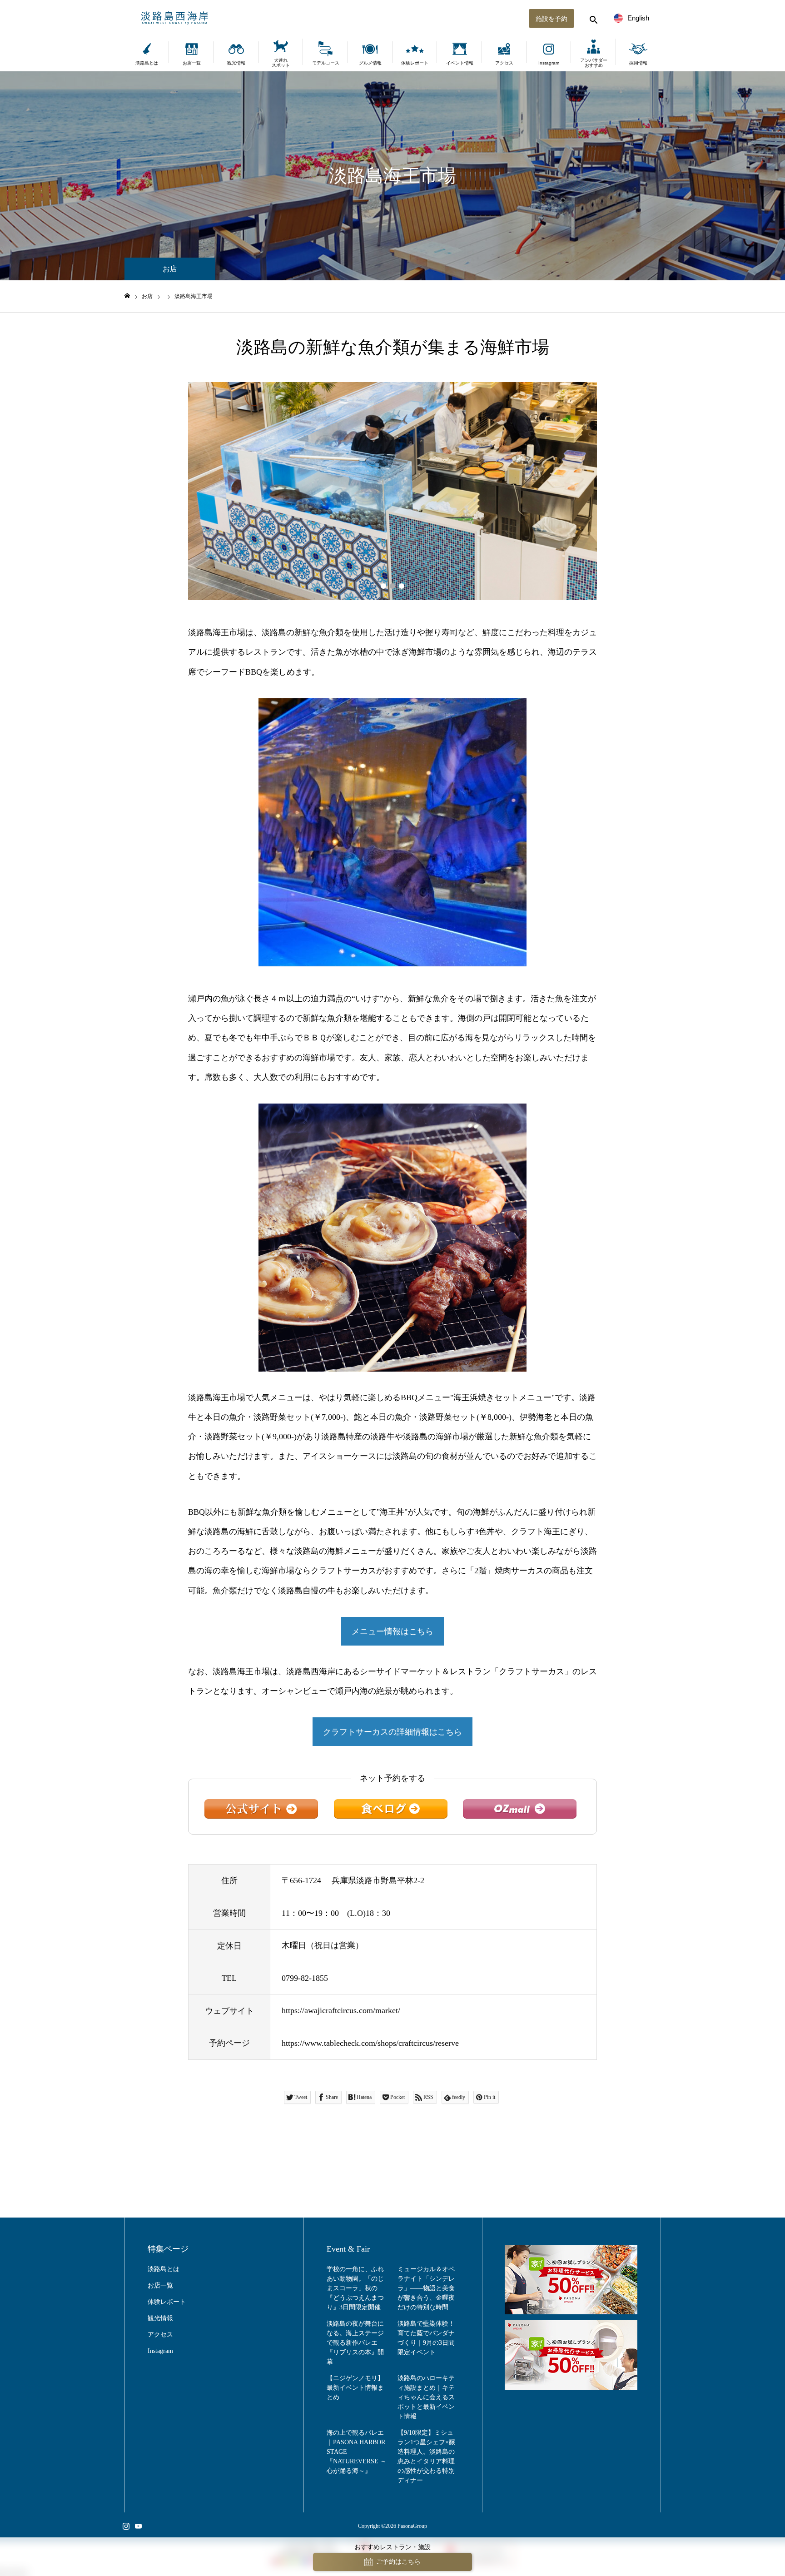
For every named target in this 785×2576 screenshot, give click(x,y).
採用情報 (638, 63)
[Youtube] (138, 2526)
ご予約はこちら (398, 2562)
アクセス (504, 63)
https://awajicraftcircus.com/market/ (341, 2010)
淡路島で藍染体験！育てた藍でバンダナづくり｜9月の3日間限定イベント (426, 2338)
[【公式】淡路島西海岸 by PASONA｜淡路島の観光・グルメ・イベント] (392, 18)
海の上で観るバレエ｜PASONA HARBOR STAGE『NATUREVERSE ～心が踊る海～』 (357, 2452)
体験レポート (415, 63)
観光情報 (236, 63)
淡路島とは (147, 63)
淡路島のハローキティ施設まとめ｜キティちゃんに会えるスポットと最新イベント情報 (426, 2397)
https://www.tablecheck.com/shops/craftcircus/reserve (370, 2043)
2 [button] (392, 586)
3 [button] (402, 586)
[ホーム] (127, 296)
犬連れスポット (281, 63)
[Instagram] (126, 2526)
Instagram (549, 63)
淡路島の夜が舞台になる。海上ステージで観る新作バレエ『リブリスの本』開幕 (355, 2343)
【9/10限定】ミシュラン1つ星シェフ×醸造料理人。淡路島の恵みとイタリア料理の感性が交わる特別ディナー (426, 2457)
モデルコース (326, 63)
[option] (392, 491)
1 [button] (383, 586)
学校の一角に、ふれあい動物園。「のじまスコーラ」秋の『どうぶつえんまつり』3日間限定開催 (355, 2288)
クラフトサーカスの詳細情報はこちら (392, 1732)
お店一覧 (192, 63)
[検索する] (592, 18)
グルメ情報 (370, 63)
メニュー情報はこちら (392, 1631)
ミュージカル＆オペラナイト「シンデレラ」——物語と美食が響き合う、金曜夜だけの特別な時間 (426, 2288)
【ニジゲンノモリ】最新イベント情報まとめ (355, 2388)
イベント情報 (460, 63)
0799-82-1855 (305, 1978)
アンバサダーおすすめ (594, 63)
